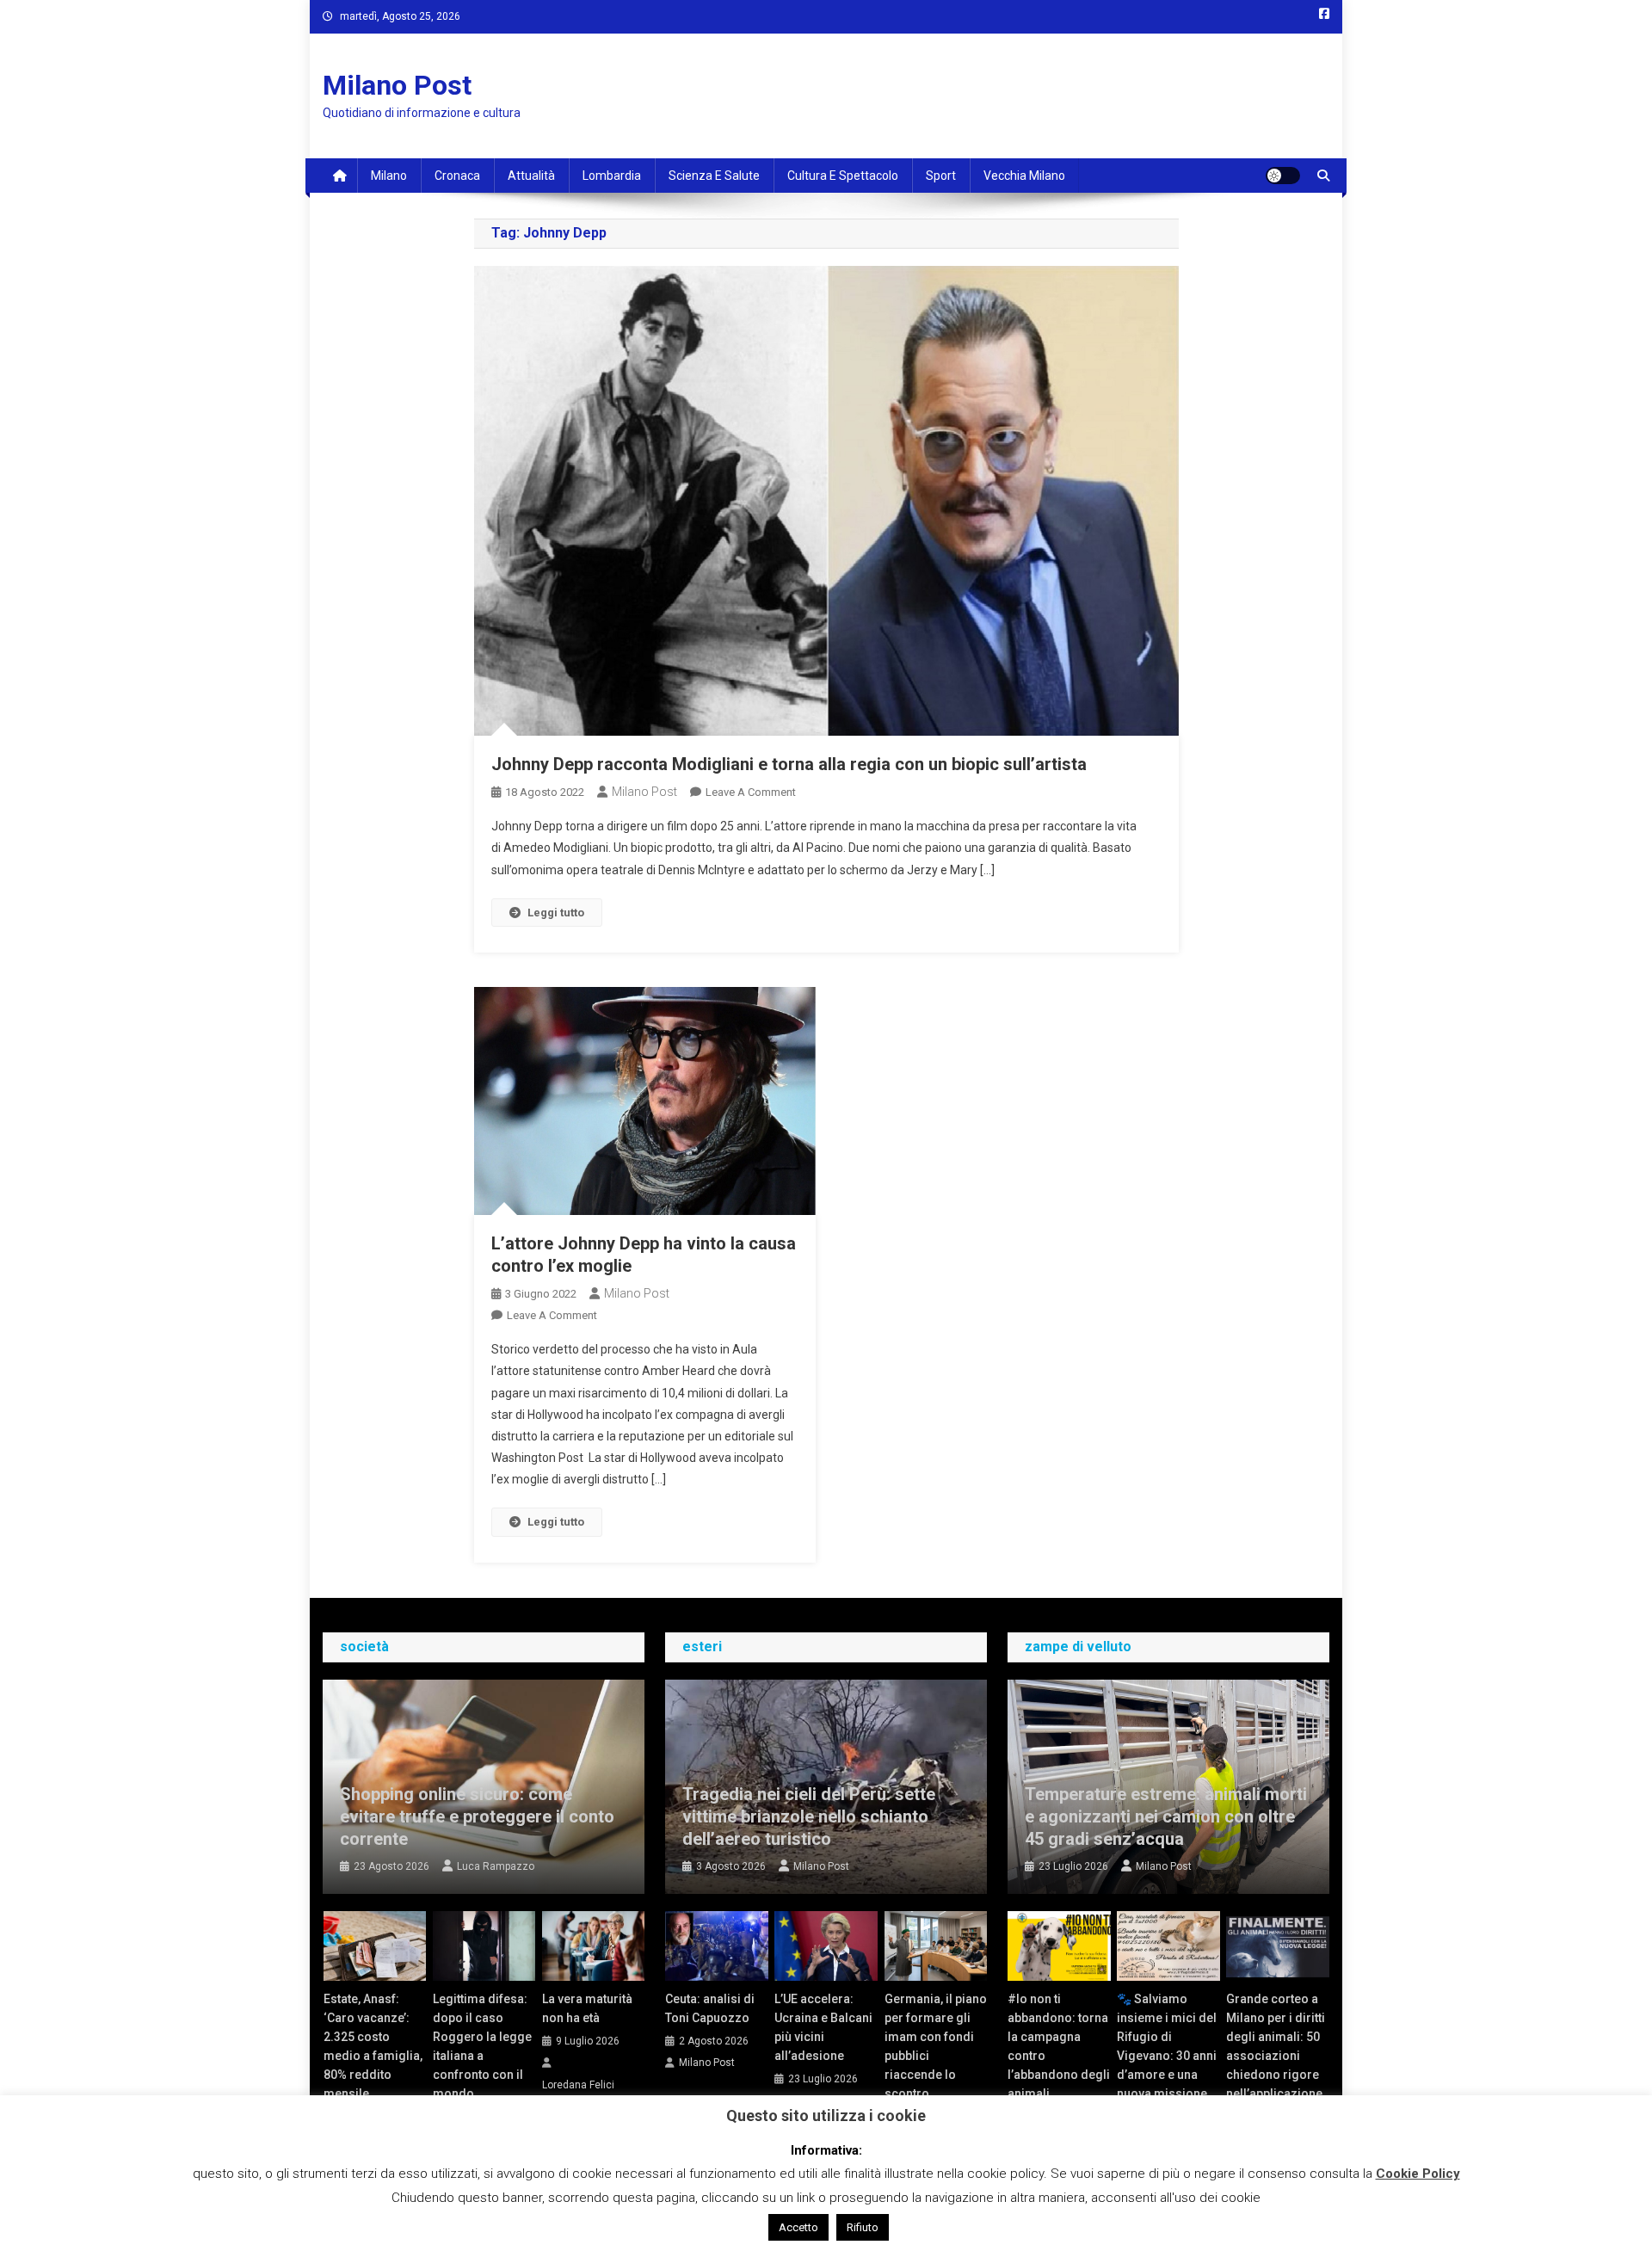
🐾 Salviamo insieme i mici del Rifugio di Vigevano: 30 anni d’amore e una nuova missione (1167, 2046)
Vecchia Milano (1024, 176)
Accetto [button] (798, 2227)
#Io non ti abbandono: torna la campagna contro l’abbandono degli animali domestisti (1059, 2056)
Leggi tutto (556, 913)
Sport (941, 176)
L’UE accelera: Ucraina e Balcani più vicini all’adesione (823, 2027)
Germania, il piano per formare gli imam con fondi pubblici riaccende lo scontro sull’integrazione (936, 2056)
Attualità (531, 176)
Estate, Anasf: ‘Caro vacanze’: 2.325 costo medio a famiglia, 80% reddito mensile (373, 2046)
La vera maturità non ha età (587, 2008)
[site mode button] (1283, 176)
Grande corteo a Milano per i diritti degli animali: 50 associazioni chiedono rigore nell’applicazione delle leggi (1276, 2056)
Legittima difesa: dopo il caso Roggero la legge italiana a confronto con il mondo (482, 2046)
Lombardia (612, 176)
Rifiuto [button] (863, 2227)
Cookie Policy (1418, 2174)
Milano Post (397, 85)
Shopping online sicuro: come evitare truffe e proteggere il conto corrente (477, 1816)
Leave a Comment (751, 792)
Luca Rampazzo (496, 1866)
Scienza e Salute (714, 176)
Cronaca (457, 176)
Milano (389, 176)
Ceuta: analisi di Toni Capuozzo (710, 2008)
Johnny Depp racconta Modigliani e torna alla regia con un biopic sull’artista (789, 764)
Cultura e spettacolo (843, 176)
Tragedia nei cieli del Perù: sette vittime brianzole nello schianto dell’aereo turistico (809, 1816)
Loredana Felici (578, 2085)
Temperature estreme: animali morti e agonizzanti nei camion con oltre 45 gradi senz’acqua (1166, 1816)
